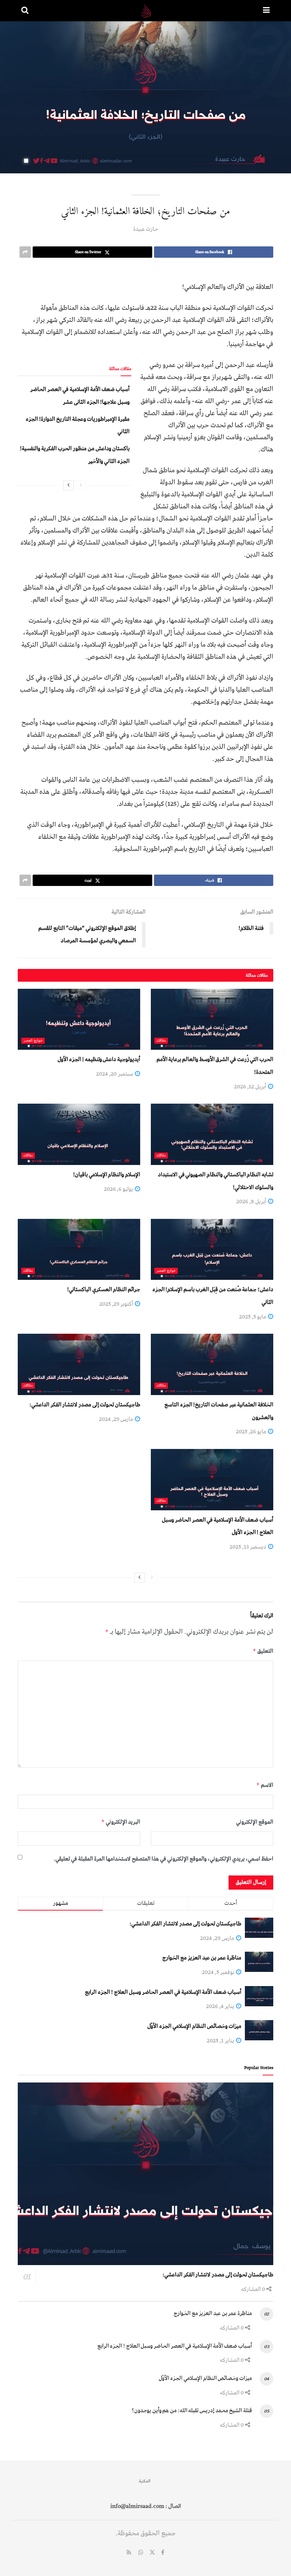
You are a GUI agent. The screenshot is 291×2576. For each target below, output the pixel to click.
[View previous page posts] (81, 485)
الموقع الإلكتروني (255, 1822)
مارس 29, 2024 (117, 1419)
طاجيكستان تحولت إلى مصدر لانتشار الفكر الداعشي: (85, 1405)
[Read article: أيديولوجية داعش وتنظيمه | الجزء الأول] (79, 1019)
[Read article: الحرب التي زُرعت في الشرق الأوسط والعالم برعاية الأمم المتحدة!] (212, 1019)
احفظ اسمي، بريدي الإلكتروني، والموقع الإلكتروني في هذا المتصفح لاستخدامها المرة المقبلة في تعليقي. (163, 1859)
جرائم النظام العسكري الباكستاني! (104, 1289)
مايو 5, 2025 (253, 1317)
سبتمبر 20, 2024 (115, 1074)
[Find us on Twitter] (152, 2553)
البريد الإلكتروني (121, 1822)
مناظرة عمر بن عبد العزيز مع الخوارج (202, 1958)
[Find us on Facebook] (163, 2553)
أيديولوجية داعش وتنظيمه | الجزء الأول (99, 1059)
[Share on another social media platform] (25, 252)
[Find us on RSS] (129, 2553)
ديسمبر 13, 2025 (248, 1547)
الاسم (265, 1785)
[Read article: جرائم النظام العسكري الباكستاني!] (79, 1250)
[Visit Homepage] (146, 11)
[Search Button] (25, 11)
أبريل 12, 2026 (251, 1087)
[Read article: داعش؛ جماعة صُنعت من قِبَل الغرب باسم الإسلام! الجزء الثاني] (212, 1250)
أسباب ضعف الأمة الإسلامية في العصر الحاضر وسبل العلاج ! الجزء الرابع (163, 1992)
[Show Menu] (266, 11)
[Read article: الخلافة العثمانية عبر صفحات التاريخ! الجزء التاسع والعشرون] (212, 1364)
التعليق (263, 1651)
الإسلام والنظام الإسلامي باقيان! (107, 1175)
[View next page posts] (68, 485)
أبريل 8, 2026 (252, 1201)
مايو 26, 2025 (252, 1432)
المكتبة (145, 2481)
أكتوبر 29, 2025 (117, 1304)
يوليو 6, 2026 (119, 1189)
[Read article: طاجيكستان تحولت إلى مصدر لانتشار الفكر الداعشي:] (79, 1364)
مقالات (161, 1041)
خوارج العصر (33, 1041)
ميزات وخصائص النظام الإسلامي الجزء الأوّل (194, 2026)
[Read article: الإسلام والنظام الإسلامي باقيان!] (79, 1134)
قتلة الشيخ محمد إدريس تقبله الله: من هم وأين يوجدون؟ (192, 2410)
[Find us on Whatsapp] (141, 2553)
